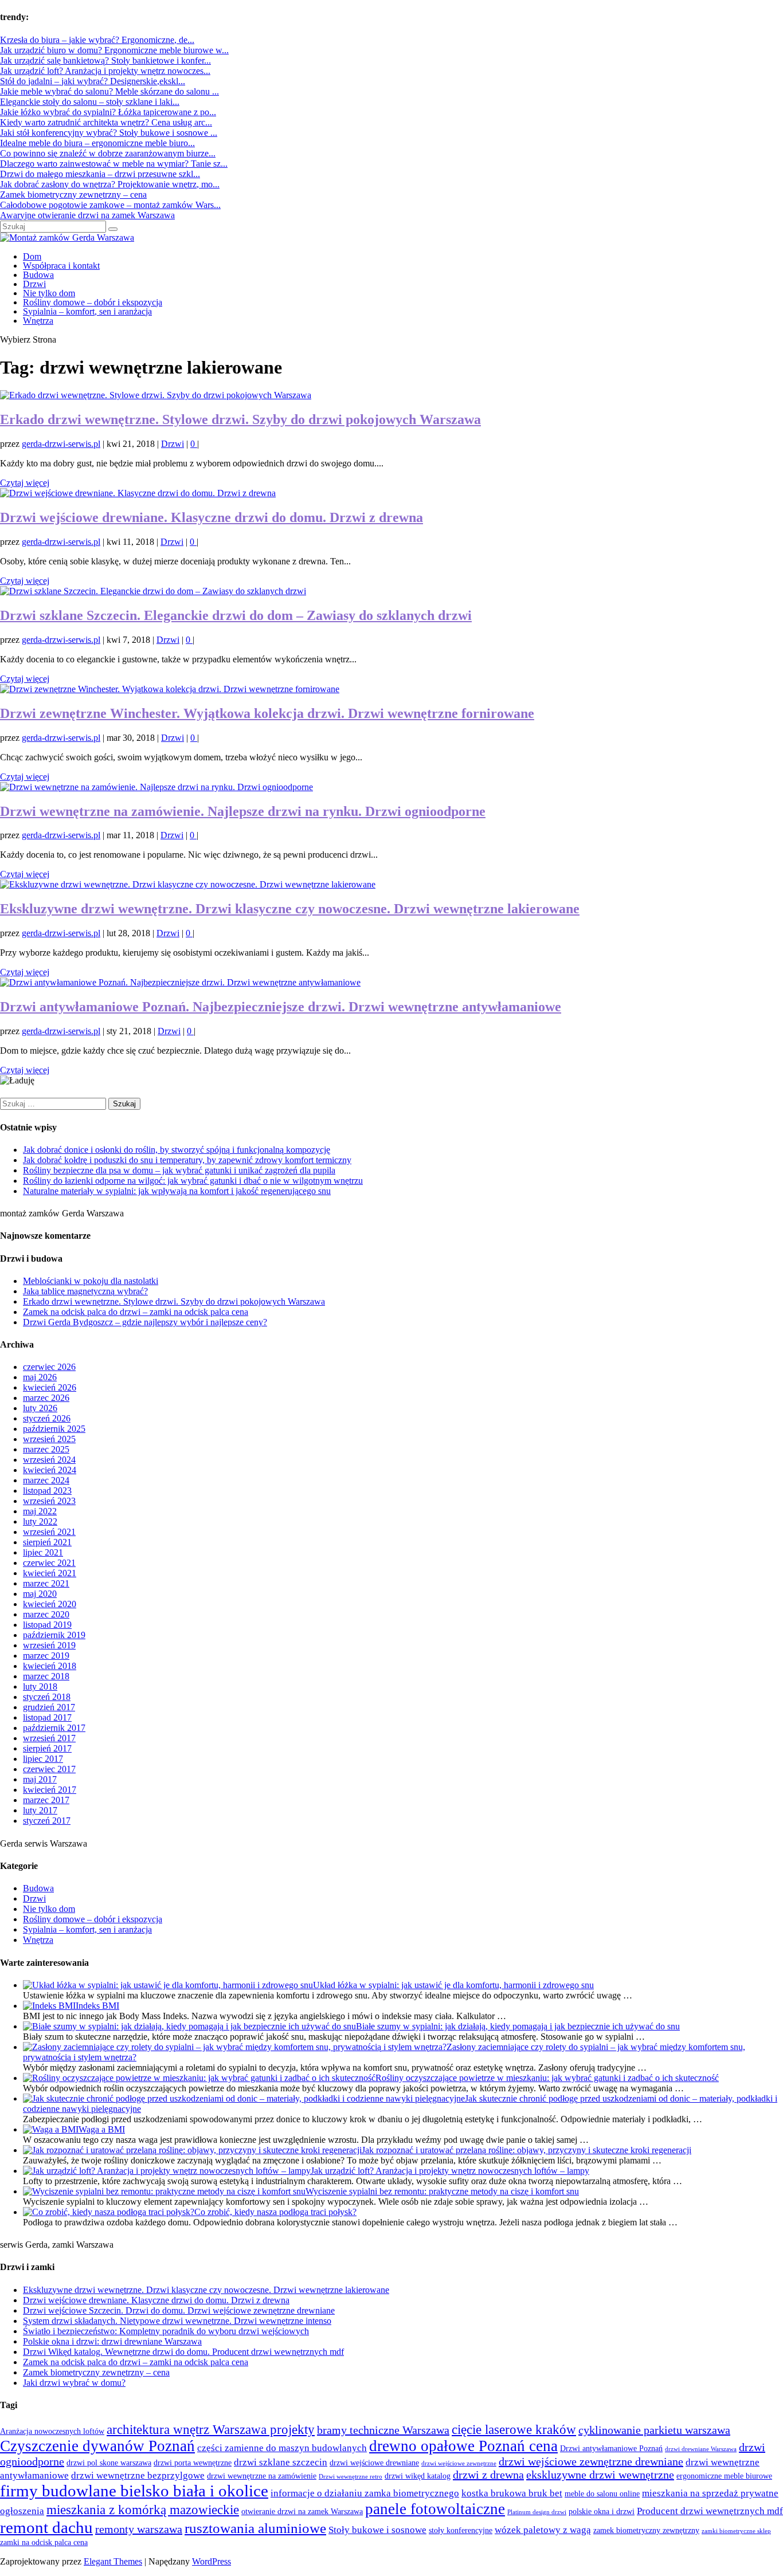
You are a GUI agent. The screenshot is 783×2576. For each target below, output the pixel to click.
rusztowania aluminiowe (255, 2528)
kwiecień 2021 (50, 1573)
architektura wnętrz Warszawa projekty (211, 2430)
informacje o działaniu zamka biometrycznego (365, 2493)
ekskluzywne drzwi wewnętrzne (600, 2475)
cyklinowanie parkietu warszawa (654, 2430)
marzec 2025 (46, 1449)
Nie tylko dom (49, 293)
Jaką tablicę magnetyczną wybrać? (85, 1291)
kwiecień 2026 (50, 1387)
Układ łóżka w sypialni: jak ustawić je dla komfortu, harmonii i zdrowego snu (453, 1985)
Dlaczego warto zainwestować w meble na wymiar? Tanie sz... (114, 164)
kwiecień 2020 (50, 1604)
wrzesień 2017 (49, 1738)
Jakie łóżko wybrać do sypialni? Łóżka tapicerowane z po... (108, 112)
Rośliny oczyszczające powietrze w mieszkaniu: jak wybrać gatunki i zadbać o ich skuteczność (547, 2078)
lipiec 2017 (43, 1759)
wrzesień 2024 (49, 1460)
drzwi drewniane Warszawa (701, 2449)
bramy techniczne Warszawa (383, 2430)
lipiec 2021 (43, 1552)
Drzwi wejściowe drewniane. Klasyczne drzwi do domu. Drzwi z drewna (212, 517)
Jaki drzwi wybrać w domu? (74, 2383)
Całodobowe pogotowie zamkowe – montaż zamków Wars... (110, 205)
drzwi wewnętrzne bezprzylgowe (138, 2475)
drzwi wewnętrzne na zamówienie (262, 2476)
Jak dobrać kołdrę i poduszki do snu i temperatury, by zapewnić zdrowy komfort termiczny (187, 1160)
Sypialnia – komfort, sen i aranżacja (87, 311)
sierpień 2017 (47, 1748)
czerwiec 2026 (49, 1367)
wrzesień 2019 (49, 1645)
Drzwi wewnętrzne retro (351, 2477)
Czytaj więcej (25, 483)
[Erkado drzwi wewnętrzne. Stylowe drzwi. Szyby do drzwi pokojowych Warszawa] (156, 395)
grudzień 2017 (49, 1707)
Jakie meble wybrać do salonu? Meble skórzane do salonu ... (109, 91)
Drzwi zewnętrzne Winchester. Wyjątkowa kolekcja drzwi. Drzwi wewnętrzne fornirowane (267, 713)
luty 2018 (40, 1686)
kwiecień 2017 (50, 1790)
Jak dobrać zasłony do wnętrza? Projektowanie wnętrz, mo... (110, 184)
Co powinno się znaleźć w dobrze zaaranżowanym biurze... (108, 153)
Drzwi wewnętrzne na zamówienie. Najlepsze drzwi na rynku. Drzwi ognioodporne (243, 811)
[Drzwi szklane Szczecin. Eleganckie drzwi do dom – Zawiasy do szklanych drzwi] (153, 591)
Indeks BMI (97, 2006)
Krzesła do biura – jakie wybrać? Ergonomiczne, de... (97, 40)
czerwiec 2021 (49, 1563)
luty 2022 (40, 1521)
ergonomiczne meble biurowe (724, 2476)
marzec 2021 (46, 1583)
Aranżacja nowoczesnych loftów (52, 2431)
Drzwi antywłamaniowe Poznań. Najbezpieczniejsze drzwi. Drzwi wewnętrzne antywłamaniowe (281, 1007)
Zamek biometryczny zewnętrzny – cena (73, 195)
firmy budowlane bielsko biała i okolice (134, 2491)
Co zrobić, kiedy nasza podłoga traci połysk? (275, 2212)
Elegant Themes (113, 2561)
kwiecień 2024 (50, 1470)
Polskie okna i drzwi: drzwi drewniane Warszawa (112, 2341)
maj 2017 (40, 1779)
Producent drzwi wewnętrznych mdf (710, 2511)
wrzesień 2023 (49, 1501)
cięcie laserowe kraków (514, 2430)
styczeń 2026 (47, 1418)
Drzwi (34, 284)
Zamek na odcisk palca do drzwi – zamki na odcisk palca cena (136, 1312)
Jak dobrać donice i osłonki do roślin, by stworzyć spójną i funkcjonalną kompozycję (177, 1150)
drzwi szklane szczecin (281, 2462)
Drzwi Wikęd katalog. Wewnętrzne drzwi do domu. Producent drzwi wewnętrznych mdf (183, 2352)
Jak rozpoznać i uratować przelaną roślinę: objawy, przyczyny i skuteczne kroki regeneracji (526, 2150)
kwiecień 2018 (50, 1666)
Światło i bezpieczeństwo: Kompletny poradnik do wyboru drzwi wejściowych (166, 2331)
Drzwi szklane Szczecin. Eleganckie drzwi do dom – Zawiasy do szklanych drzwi (236, 615)
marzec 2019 (46, 1656)
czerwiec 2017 (49, 1769)
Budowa (38, 275)
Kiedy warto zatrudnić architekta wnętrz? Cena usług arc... (106, 122)
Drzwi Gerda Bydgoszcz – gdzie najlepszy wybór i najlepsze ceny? (145, 1322)
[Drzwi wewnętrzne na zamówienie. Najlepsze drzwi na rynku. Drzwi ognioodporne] (156, 787)
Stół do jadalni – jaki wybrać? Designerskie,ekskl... (93, 81)
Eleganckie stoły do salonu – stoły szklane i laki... (90, 102)
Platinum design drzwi (537, 2512)
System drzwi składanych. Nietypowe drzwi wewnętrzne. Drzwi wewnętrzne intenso (177, 2321)
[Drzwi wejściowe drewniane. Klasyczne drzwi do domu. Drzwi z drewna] (138, 493)
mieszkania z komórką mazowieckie (143, 2510)
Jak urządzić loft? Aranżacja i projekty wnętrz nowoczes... (105, 71)
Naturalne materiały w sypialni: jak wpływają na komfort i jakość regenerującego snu (177, 1191)
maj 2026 (40, 1377)
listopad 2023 (47, 1491)
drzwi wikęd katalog (418, 2476)
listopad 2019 (47, 1625)
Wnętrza (38, 321)
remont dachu (46, 2527)
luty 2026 (40, 1408)
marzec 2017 (46, 1800)
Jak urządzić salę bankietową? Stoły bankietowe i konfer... (105, 60)
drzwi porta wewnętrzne (193, 2463)
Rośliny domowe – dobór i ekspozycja (93, 302)
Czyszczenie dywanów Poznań (97, 2446)
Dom (32, 256)
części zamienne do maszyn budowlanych (282, 2448)
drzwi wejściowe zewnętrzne (459, 2463)
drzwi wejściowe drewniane (374, 2463)
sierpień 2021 (47, 1542)
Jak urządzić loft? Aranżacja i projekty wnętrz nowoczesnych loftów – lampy (450, 2171)
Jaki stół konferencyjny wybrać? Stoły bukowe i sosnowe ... (109, 133)
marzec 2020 (46, 1614)
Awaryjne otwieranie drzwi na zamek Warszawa (87, 215)
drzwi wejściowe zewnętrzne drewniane (591, 2461)
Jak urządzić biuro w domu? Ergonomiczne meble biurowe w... (114, 50)
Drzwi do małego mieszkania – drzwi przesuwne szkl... (100, 174)
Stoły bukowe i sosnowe (377, 2530)
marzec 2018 (46, 1676)
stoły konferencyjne (461, 2530)
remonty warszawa (139, 2529)
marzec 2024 (46, 1480)
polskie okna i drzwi (602, 2512)
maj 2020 (40, 1594)
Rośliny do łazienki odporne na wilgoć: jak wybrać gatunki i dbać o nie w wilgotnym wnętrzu (193, 1181)
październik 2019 (54, 1635)
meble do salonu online (602, 2494)
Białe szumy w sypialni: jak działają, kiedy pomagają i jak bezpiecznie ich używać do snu (518, 2026)
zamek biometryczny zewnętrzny (646, 2530)
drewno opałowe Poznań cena (463, 2446)
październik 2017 (54, 1728)
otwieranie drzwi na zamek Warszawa (302, 2512)
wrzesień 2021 (49, 1532)
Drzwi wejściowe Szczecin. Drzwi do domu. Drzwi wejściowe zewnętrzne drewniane (179, 2310)
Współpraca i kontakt (61, 266)
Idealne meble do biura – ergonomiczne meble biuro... (97, 143)
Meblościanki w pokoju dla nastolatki (91, 1281)
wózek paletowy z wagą (543, 2530)
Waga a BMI (102, 2129)
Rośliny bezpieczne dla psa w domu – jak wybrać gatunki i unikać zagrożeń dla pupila (179, 1170)
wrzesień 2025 (49, 1439)
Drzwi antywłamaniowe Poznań (611, 2449)
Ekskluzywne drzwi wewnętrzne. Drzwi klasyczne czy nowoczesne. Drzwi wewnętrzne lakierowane (290, 909)
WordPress (212, 2561)
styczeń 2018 (47, 1697)
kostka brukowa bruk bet (512, 2493)
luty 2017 (40, 1810)
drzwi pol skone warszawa (109, 2463)
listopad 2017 (47, 1717)
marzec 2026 (46, 1398)
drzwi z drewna (488, 2475)
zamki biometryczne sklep (736, 2531)
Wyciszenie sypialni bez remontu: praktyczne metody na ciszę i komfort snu (442, 2191)
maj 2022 (40, 1511)
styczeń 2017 (47, 1821)
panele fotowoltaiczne (435, 2509)
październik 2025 (54, 1429)
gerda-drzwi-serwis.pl (61, 444)
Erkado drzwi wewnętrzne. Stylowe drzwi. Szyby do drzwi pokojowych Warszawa (240, 419)
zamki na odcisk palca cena (44, 2542)
